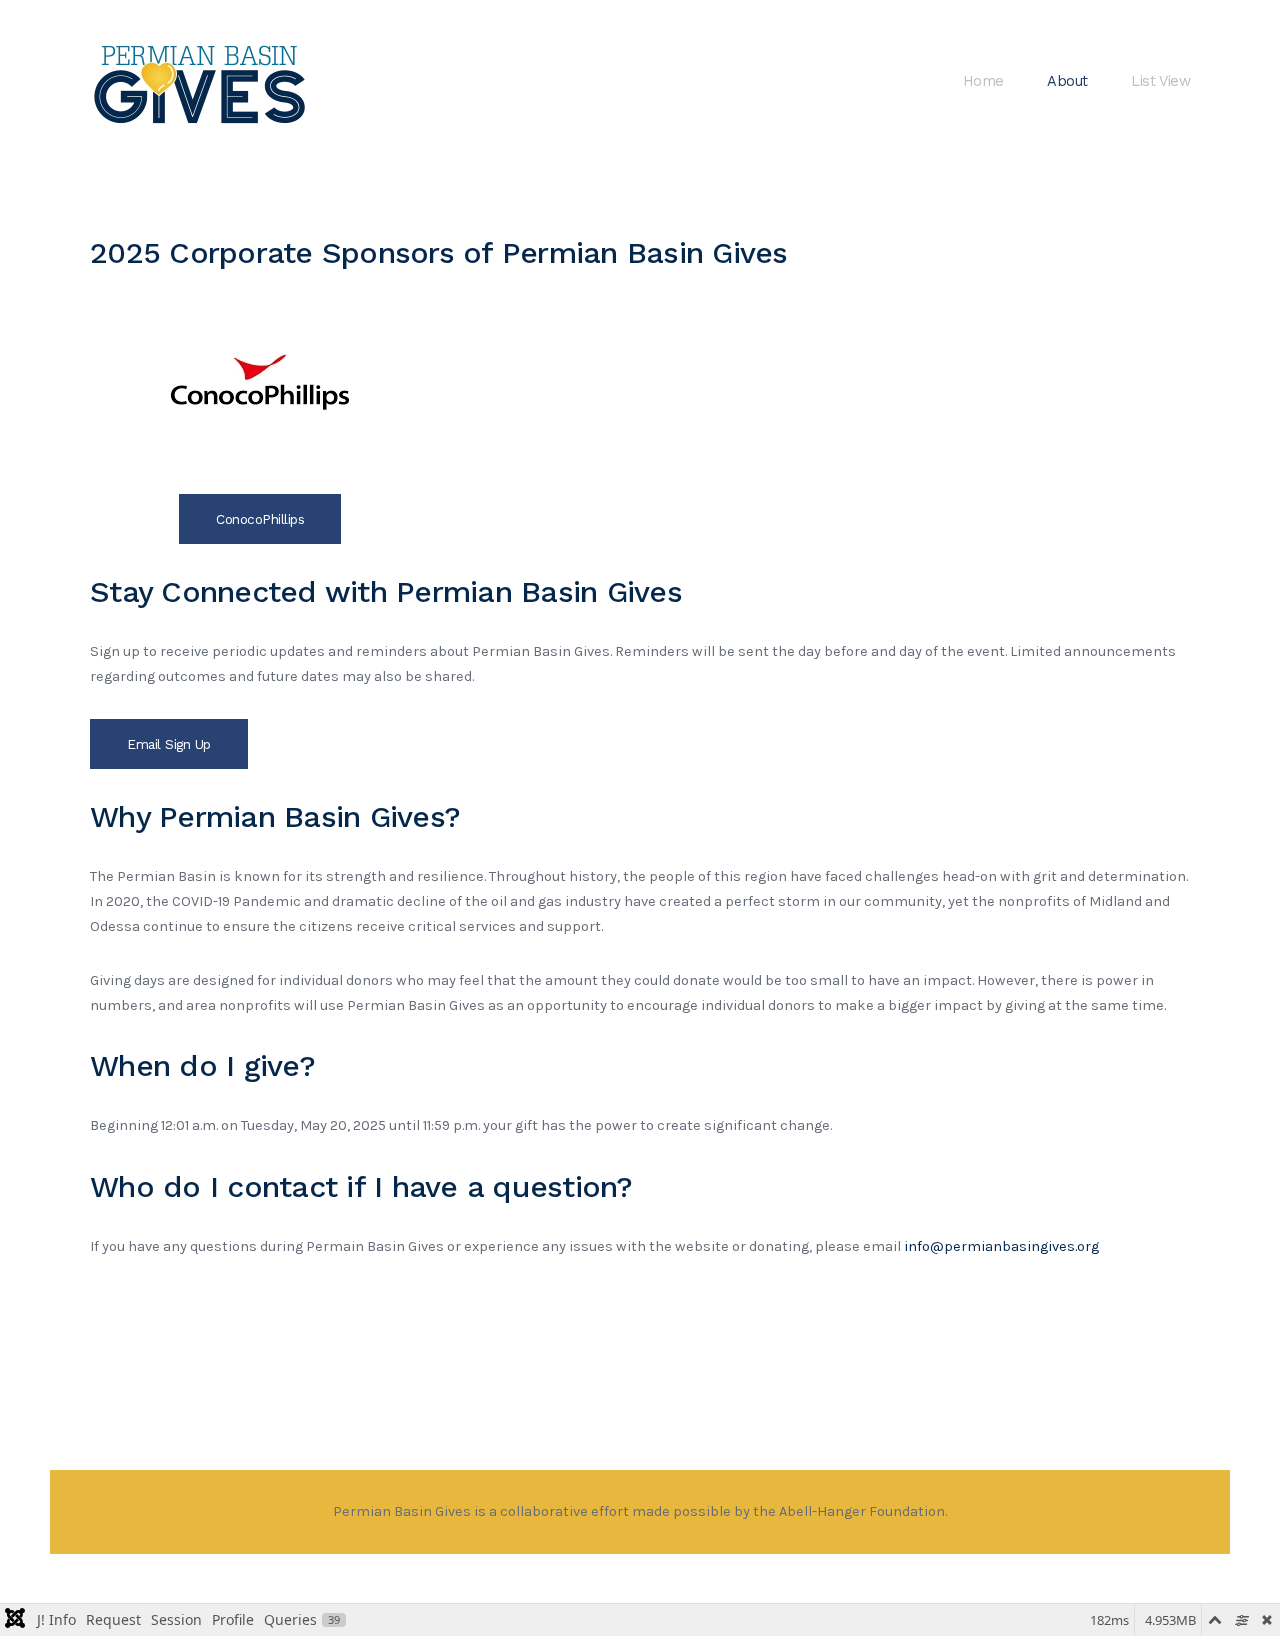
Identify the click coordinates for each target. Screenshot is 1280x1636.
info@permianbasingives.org (1001, 1246)
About (1067, 81)
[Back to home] (201, 82)
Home (983, 81)
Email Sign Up (169, 744)
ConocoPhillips (260, 519)
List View (1160, 81)
